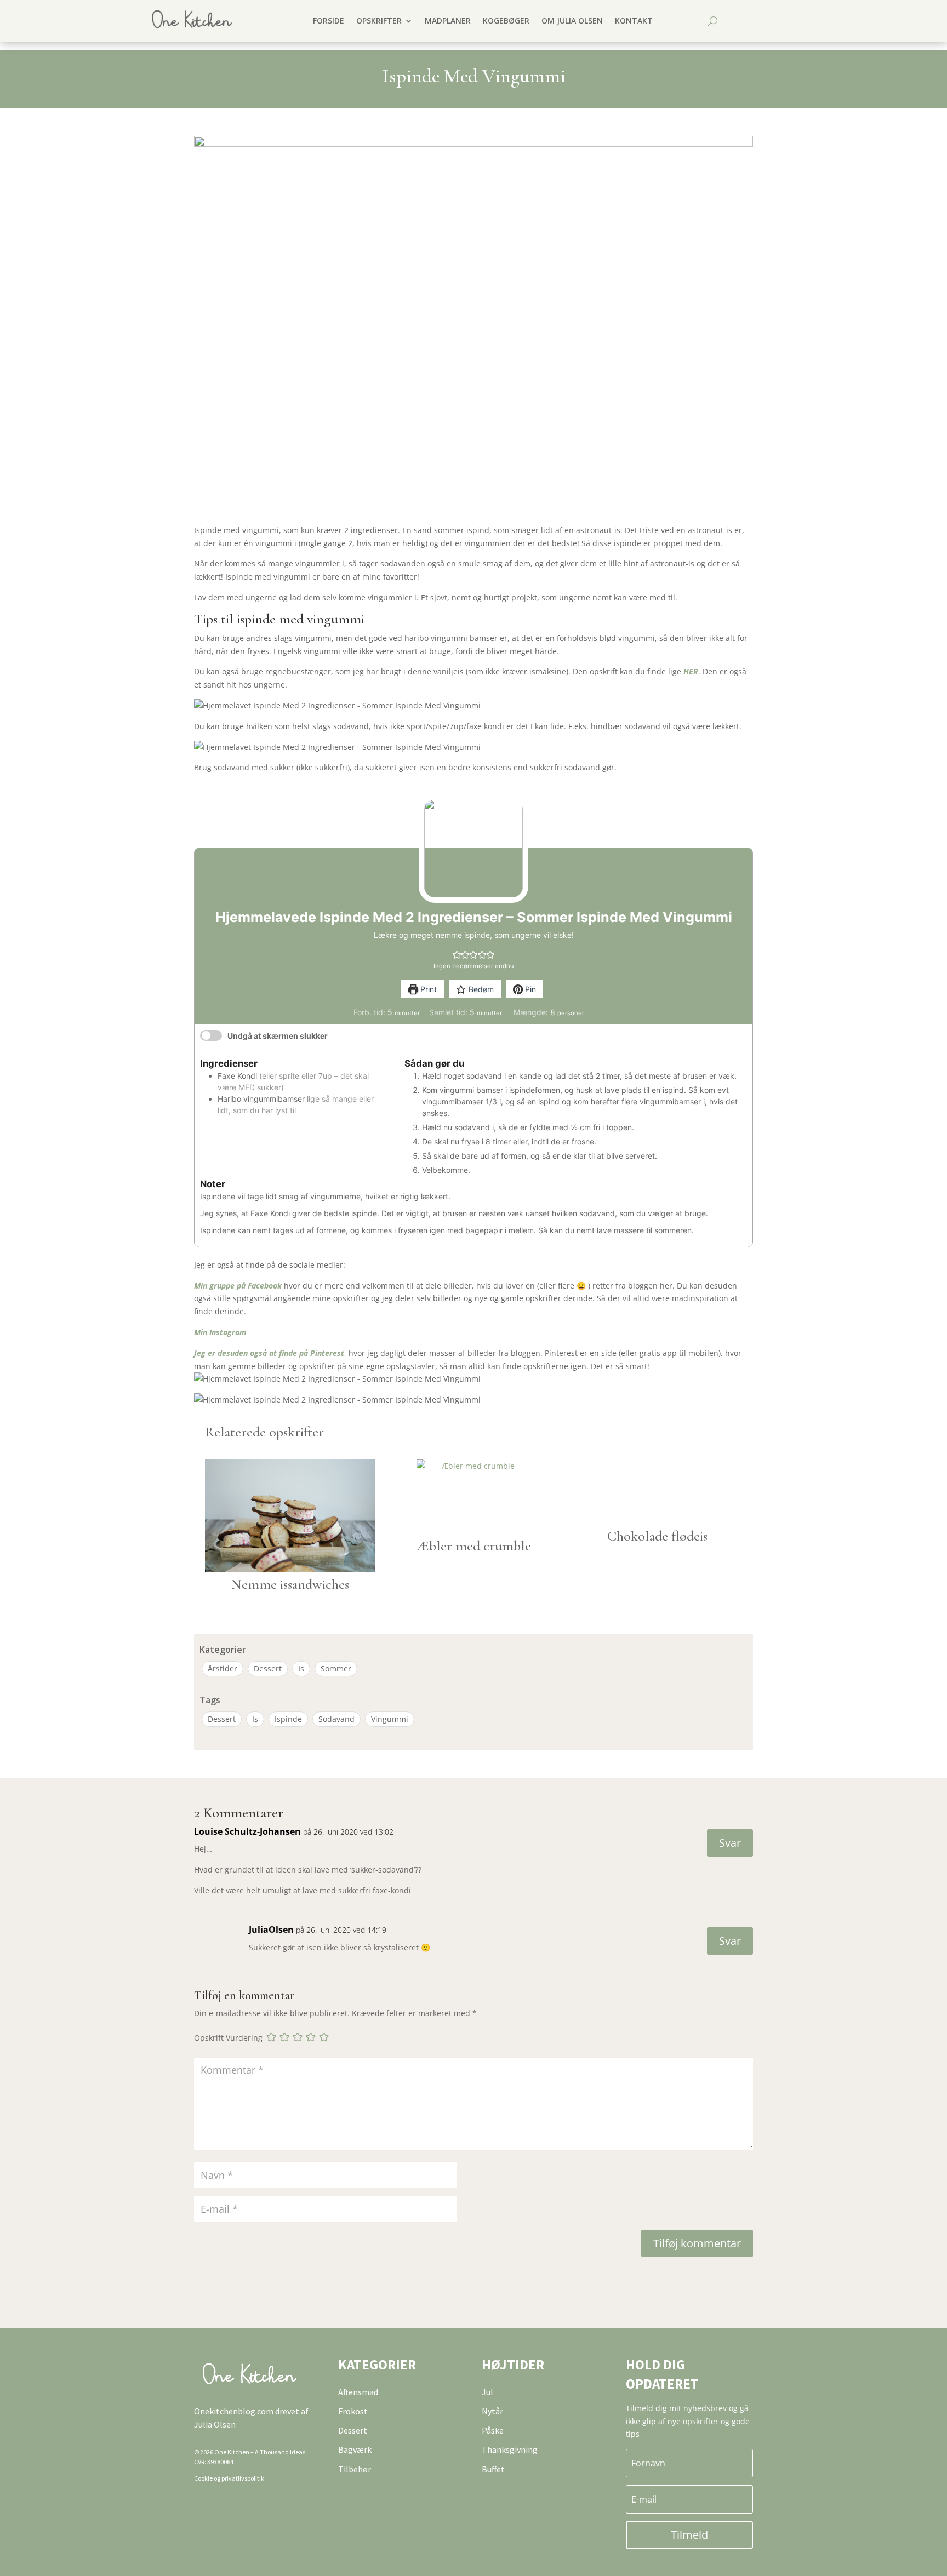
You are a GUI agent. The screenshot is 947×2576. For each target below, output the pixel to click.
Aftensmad (358, 2392)
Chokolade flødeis (657, 1536)
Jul (487, 2392)
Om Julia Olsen (572, 21)
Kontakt (634, 21)
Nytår (492, 2411)
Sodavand (336, 1719)
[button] (457, 955)
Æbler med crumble (474, 1546)
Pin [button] (529, 989)
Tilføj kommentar (697, 2243)
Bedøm (480, 989)
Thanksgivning (510, 2449)
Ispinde (288, 1719)
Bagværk (355, 2449)
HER (691, 671)
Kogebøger (506, 21)
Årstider (223, 1668)
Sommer (336, 1668)
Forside (329, 21)
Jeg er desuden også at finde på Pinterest (269, 1353)
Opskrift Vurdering (228, 2038)
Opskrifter (379, 21)
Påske (493, 2430)
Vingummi (390, 1719)
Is (301, 1668)
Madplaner (448, 21)
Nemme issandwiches (290, 1584)
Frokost (353, 2411)
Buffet (493, 2469)
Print (427, 989)
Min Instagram (220, 1332)
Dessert (268, 1668)
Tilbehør (355, 2469)
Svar (730, 1843)
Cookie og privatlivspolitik (229, 2478)
